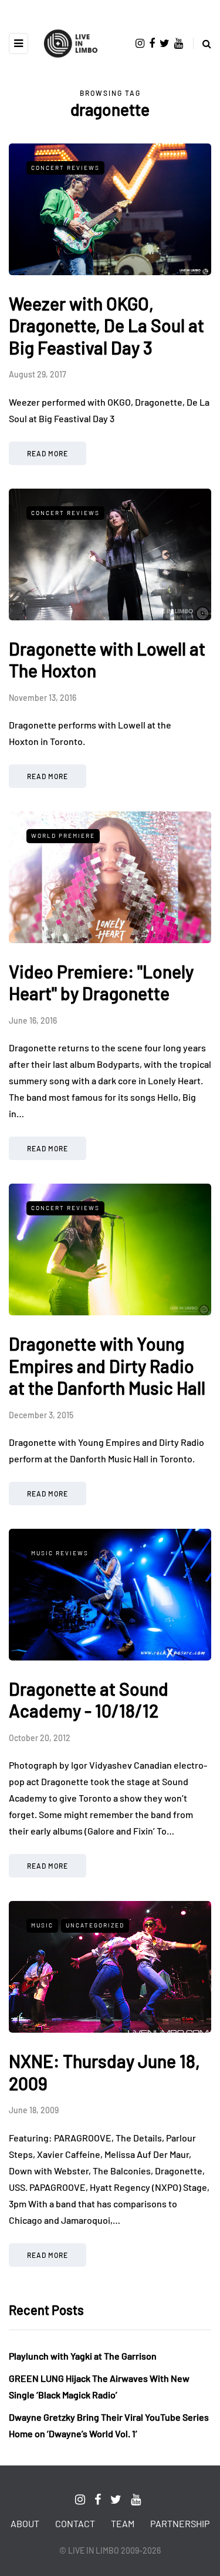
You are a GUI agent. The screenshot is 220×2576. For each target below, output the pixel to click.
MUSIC (42, 1925)
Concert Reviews (65, 168)
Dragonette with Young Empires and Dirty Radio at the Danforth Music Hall (107, 1366)
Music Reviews (60, 1553)
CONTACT (75, 2523)
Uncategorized (95, 1925)
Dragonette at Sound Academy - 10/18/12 (89, 1700)
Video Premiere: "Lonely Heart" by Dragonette (101, 983)
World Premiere (63, 836)
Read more (48, 453)
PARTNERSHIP (180, 2523)
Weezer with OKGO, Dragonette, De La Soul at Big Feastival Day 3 (106, 325)
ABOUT (25, 2523)
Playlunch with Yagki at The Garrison (83, 2356)
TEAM (123, 2523)
